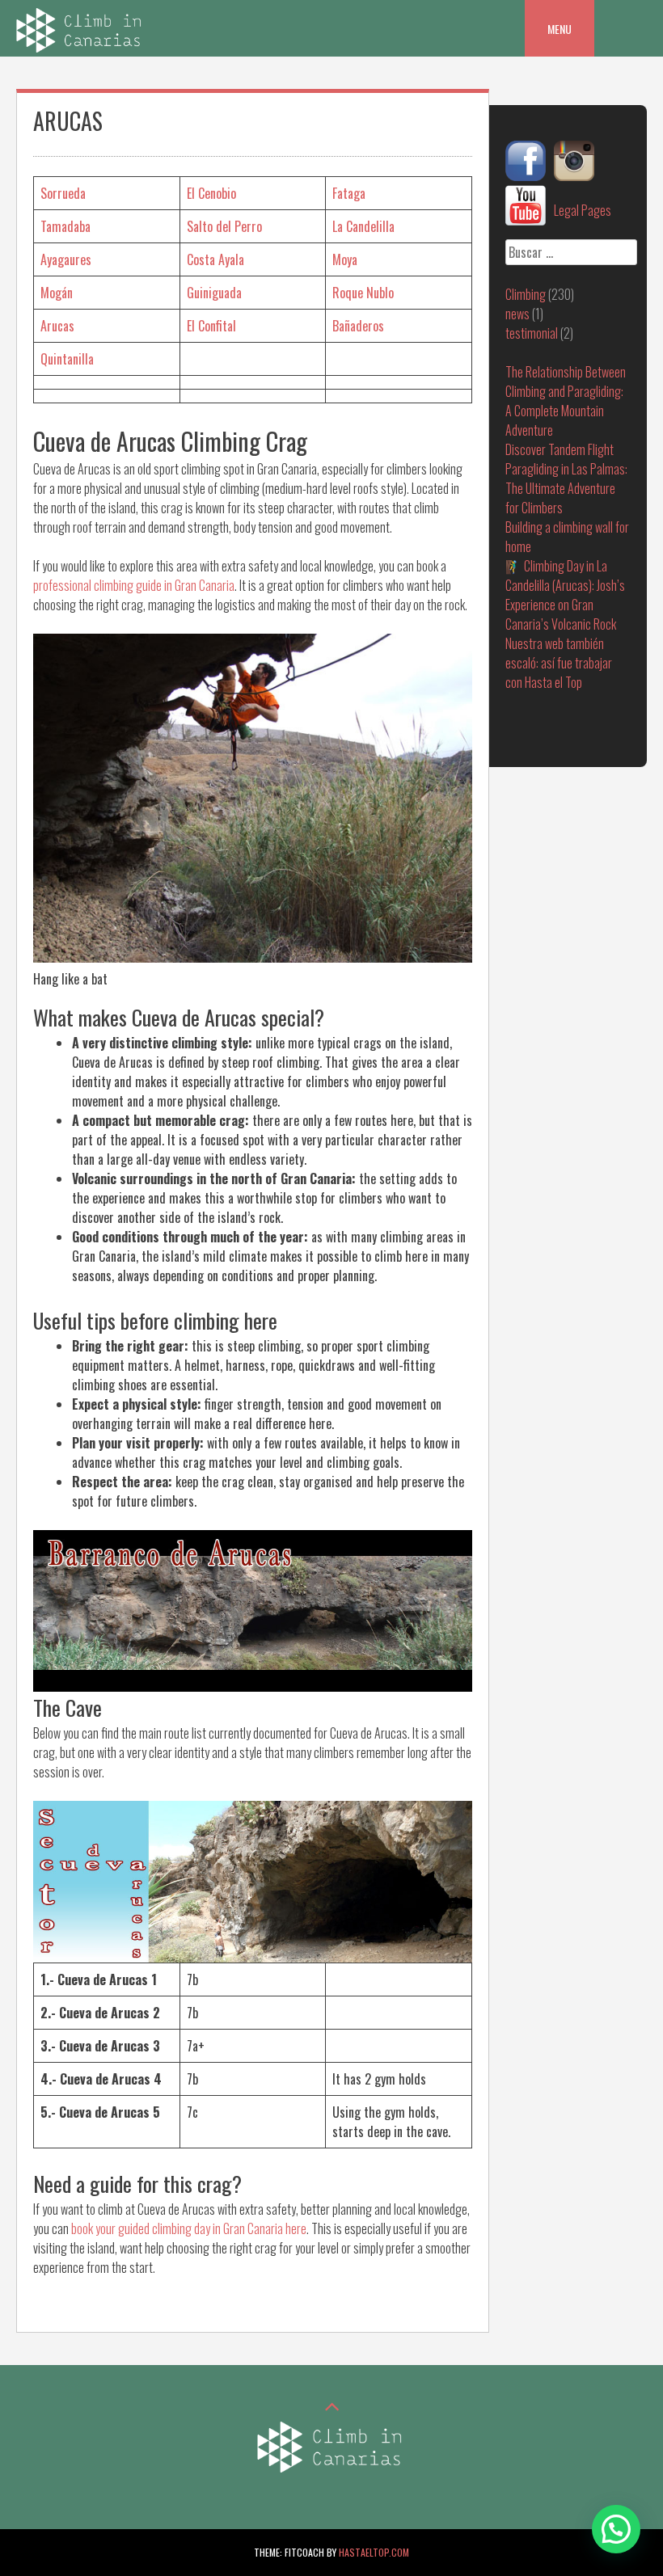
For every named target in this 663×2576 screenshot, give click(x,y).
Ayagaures (66, 259)
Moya (345, 259)
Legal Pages (583, 210)
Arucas (57, 326)
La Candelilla (363, 226)
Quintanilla (67, 359)
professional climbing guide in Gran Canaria (134, 585)
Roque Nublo (363, 293)
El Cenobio (211, 193)
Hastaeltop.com (374, 2552)
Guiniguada (214, 293)
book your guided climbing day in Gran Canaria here (189, 2228)
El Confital (211, 326)
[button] (616, 2529)
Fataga (349, 193)
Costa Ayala (215, 259)
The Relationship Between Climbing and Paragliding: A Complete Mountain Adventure (566, 401)
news (517, 314)
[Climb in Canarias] (81, 47)
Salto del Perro (224, 226)
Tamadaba (65, 226)
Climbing (526, 294)
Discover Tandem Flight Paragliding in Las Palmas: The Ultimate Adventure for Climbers (566, 479)
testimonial (532, 333)
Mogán (57, 293)
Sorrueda (63, 193)
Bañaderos (358, 326)
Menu (560, 29)
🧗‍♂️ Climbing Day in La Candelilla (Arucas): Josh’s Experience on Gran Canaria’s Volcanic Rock (565, 595)
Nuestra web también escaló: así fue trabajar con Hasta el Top (559, 663)
